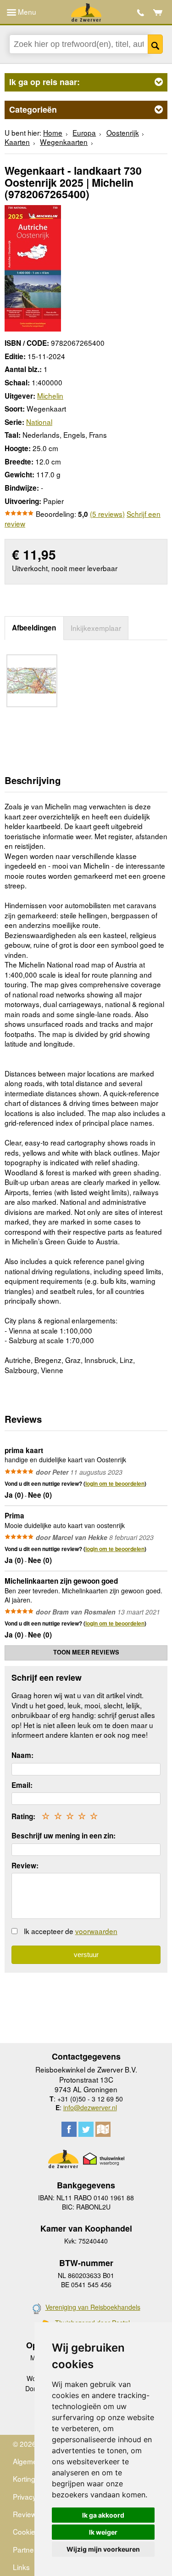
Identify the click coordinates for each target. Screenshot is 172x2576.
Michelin (50, 395)
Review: (25, 1866)
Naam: (22, 1755)
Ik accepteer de (71, 1931)
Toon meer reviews (86, 1652)
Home (53, 132)
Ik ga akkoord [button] (103, 2515)
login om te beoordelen (115, 1483)
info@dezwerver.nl (90, 2107)
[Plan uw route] (103, 2129)
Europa (84, 132)
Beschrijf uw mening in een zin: (64, 1836)
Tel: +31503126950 (141, 13)
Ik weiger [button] (103, 2532)
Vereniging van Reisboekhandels (93, 2307)
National (39, 422)
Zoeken (155, 44)
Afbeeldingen (34, 628)
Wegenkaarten (64, 142)
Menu (26, 11)
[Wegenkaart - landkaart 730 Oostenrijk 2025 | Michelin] (33, 267)
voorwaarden (96, 1931)
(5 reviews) (107, 514)
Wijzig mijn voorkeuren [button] (103, 2549)
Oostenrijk (123, 132)
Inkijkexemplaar (96, 628)
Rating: (23, 1816)
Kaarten (17, 142)
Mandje (158, 12)
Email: (22, 1785)
